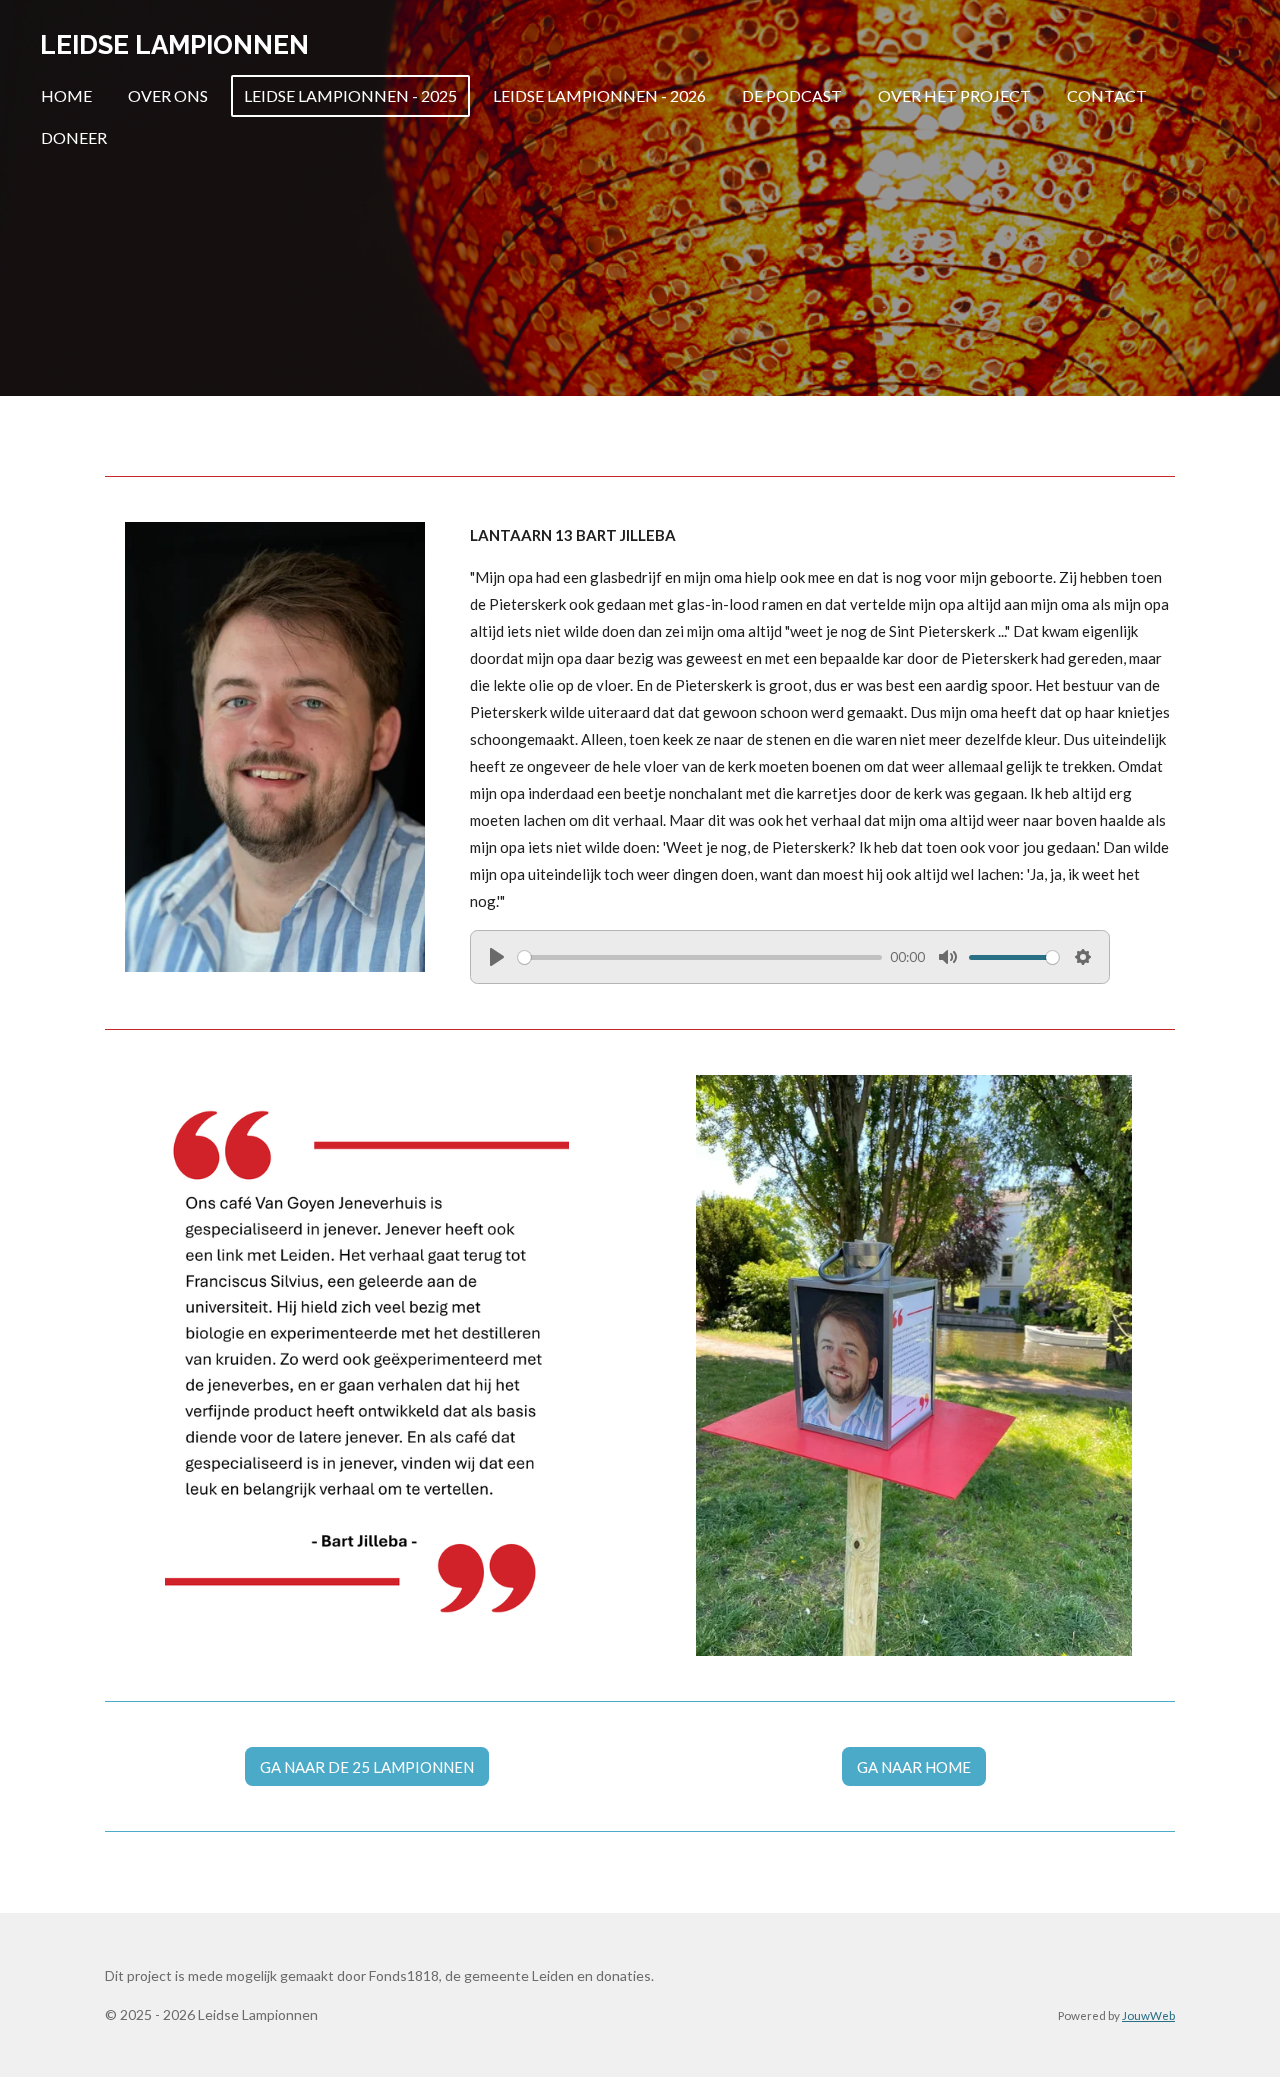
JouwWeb (1148, 2015)
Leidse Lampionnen (174, 45)
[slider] (700, 957)
